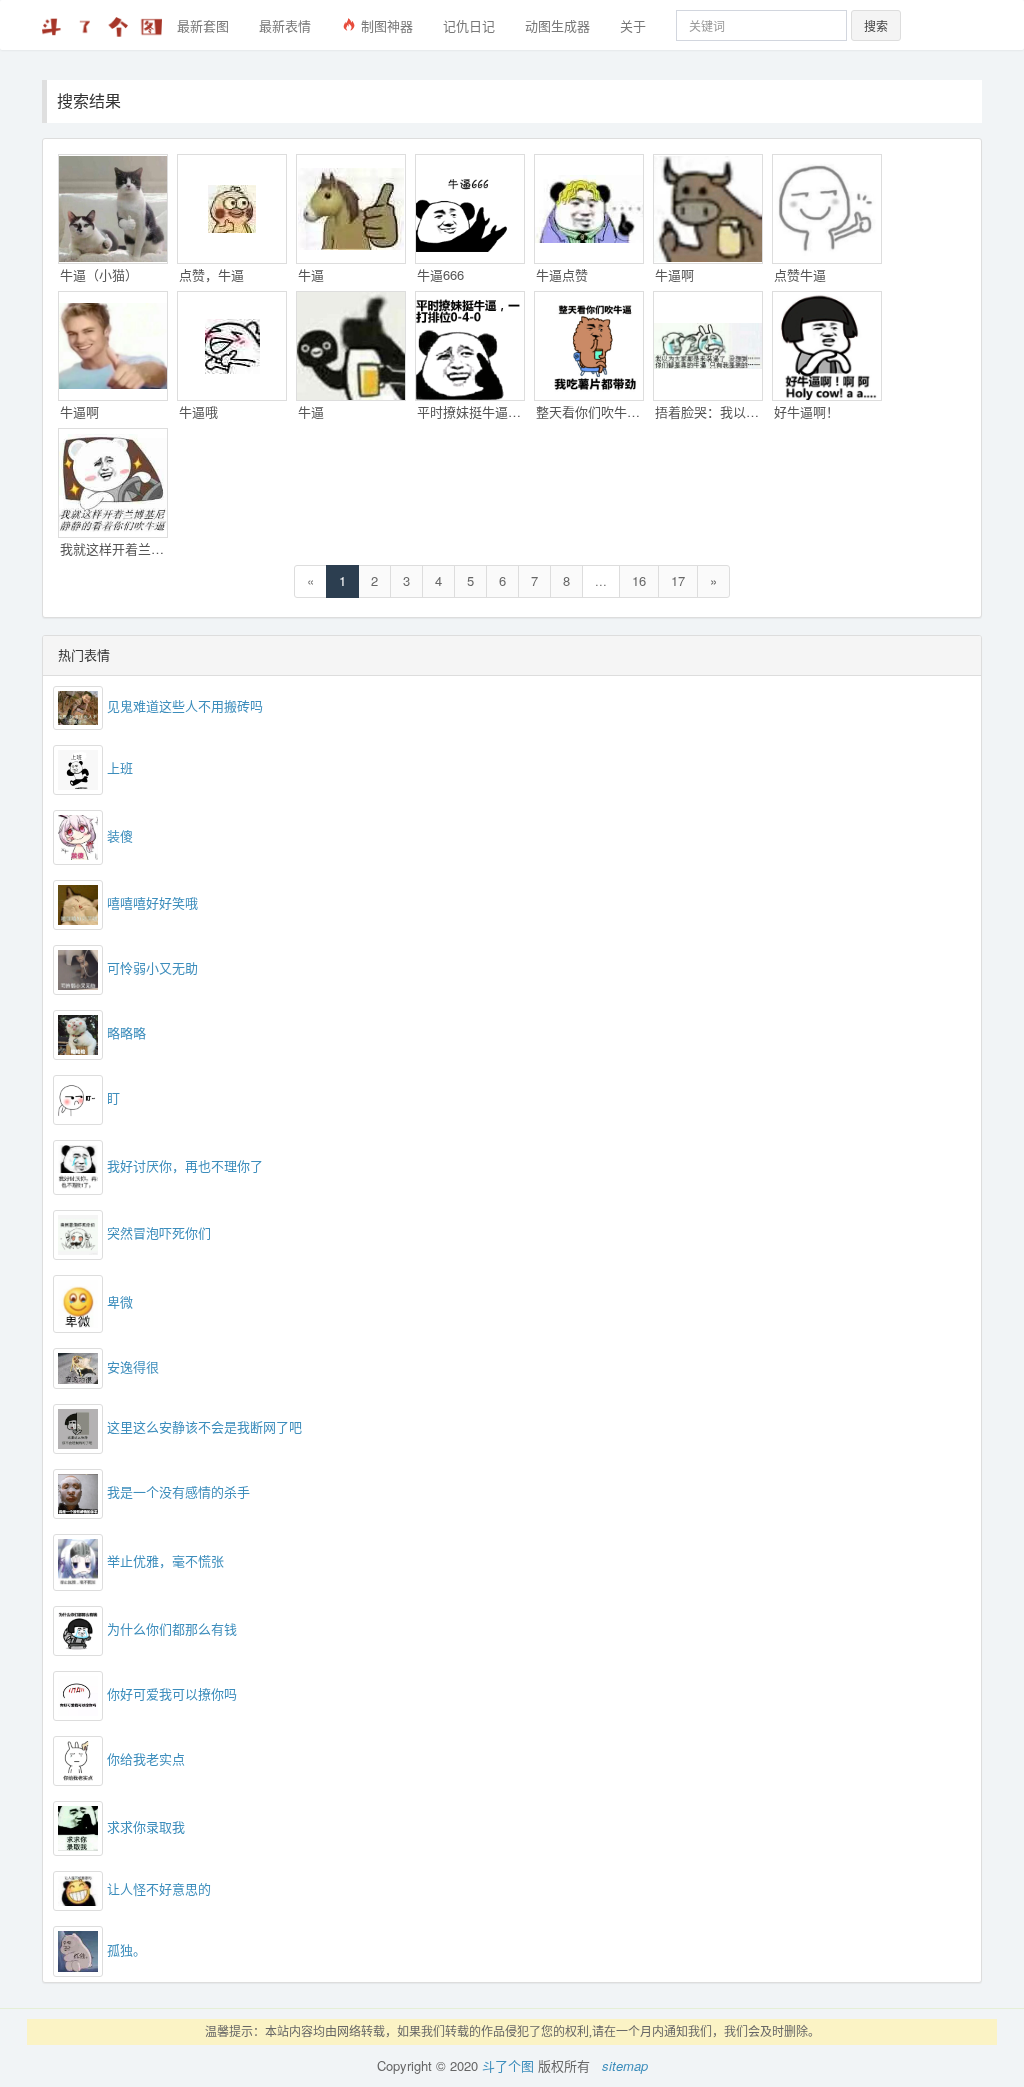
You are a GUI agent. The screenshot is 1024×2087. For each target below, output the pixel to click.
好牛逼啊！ (806, 411)
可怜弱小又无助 (152, 968)
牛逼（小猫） (99, 274)
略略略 (126, 1033)
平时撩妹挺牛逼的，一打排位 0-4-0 (471, 411)
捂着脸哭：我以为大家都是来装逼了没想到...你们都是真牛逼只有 (709, 411)
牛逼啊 (674, 274)
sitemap (625, 2065)
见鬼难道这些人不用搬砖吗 (185, 705)
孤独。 (126, 1949)
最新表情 (285, 25)
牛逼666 (440, 274)
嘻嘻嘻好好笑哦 (152, 903)
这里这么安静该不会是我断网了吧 (204, 1426)
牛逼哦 (198, 411)
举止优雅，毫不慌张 (165, 1559)
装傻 (120, 835)
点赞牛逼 (800, 274)
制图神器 (385, 25)
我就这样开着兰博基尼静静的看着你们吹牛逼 (114, 548)
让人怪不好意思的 (159, 1889)
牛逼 (311, 274)
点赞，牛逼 (211, 274)
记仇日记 (469, 25)
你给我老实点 (146, 1758)
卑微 (120, 1301)
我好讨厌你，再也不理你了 (185, 1165)
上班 (120, 767)
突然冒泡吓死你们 (159, 1232)
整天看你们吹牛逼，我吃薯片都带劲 (590, 411)
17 (678, 580)
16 (639, 580)
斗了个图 (508, 2065)
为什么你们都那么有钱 (172, 1628)
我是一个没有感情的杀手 (178, 1491)
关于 (633, 25)
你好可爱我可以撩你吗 (172, 1693)
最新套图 (203, 25)
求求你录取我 (146, 1826)
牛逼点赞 (562, 274)
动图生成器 (557, 25)
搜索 (876, 25)
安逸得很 (133, 1366)
